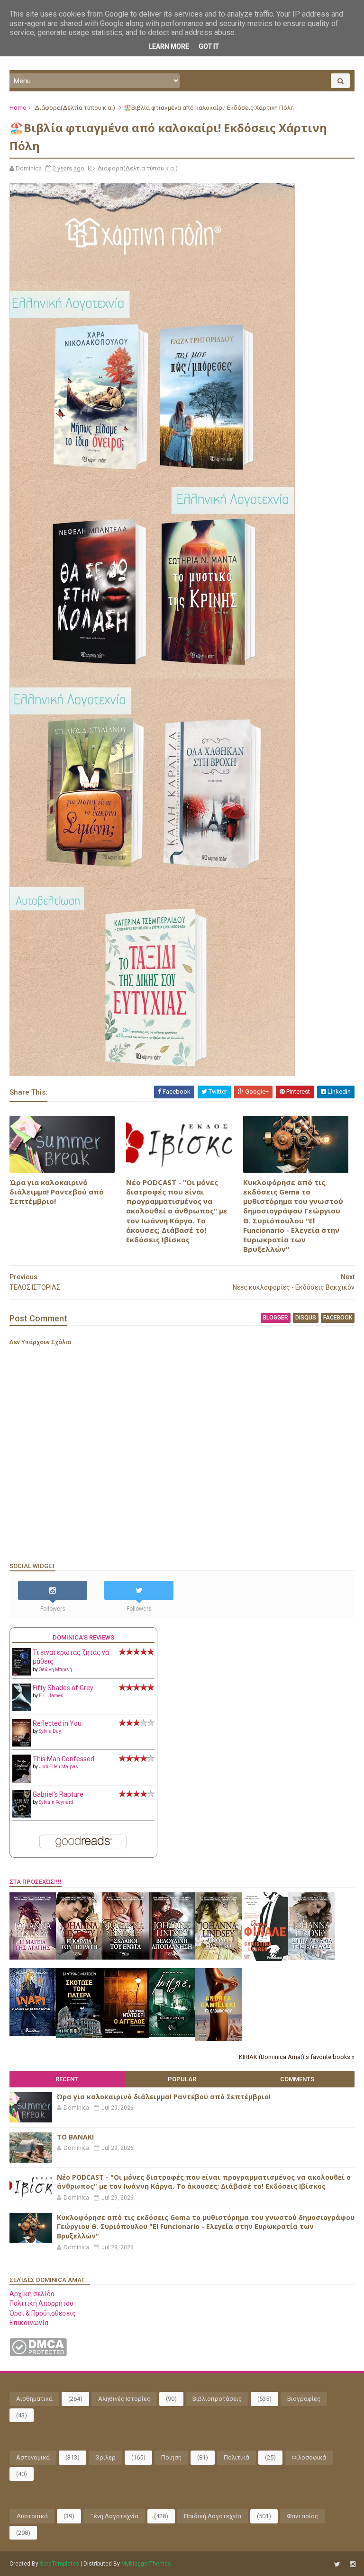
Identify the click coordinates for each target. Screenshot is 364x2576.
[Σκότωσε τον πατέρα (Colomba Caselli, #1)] (79, 2035)
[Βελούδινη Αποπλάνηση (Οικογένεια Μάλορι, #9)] (172, 1957)
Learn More (169, 46)
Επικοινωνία (29, 2323)
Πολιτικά (237, 2457)
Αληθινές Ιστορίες (124, 2399)
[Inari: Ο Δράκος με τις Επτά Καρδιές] (33, 2033)
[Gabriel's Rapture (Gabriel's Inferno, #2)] (22, 1815)
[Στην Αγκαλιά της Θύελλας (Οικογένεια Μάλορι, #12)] (311, 1958)
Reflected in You (57, 1723)
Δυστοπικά (32, 2516)
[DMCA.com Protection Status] (38, 2354)
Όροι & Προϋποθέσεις (43, 2313)
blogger (276, 1318)
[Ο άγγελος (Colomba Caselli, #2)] (126, 2035)
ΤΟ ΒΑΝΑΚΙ (75, 2137)
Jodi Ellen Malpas (59, 1767)
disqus (306, 1318)
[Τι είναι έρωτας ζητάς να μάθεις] (22, 1673)
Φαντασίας (302, 2516)
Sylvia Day (50, 1731)
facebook (338, 1318)
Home (18, 108)
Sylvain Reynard (56, 1802)
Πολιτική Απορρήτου (41, 2303)
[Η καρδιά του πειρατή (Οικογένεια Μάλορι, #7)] (79, 1957)
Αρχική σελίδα (32, 2294)
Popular (182, 2079)
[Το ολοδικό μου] (218, 2039)
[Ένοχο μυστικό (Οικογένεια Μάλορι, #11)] (218, 1957)
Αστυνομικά (33, 2457)
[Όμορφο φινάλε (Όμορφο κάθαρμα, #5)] (265, 1959)
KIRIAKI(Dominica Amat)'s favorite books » (297, 2057)
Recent (67, 2079)
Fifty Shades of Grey (63, 1688)
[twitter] (337, 2564)
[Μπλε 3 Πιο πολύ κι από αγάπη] (172, 2034)
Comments (297, 2079)
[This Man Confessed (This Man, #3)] (22, 1781)
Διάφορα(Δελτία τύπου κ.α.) (75, 108)
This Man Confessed (64, 1759)
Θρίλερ (105, 2457)
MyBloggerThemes (146, 2564)
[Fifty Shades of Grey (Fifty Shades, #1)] (22, 1709)
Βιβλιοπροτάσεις (217, 2399)
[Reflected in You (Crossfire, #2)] (22, 1744)
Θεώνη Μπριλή (55, 1670)
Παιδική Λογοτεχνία (213, 2516)
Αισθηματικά (34, 2399)
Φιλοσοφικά (309, 2457)
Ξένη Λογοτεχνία (114, 2516)
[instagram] (353, 2564)
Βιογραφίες (304, 2399)
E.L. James (51, 1696)
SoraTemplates (59, 2564)
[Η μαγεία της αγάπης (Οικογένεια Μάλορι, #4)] (33, 1957)
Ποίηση (171, 2457)
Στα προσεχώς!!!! (36, 1882)
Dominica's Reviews (83, 1637)
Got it (209, 46)
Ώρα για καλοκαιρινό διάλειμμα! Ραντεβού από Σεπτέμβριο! (57, 1192)
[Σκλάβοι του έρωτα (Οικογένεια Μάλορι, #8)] (126, 1957)
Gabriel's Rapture (58, 1794)
